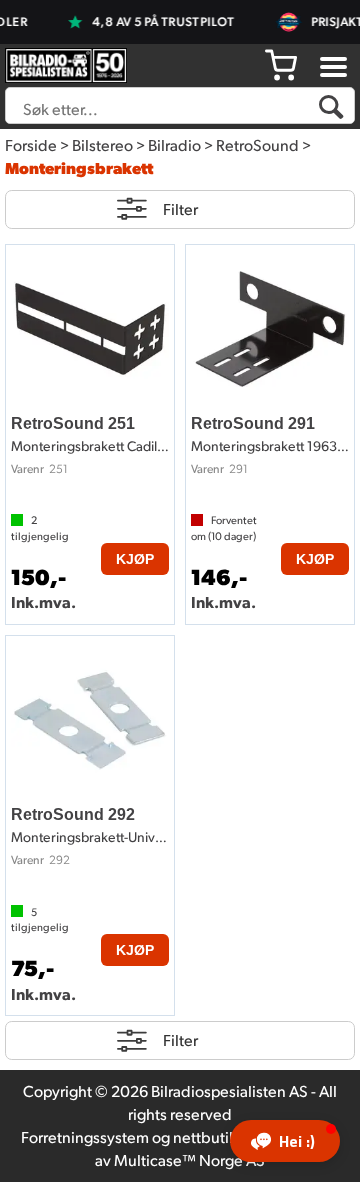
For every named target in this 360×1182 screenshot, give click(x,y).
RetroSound (257, 144)
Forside (31, 144)
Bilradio (174, 144)
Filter (180, 208)
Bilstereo (102, 144)
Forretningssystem (85, 1136)
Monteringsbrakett (79, 167)
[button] (285, 1141)
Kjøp (135, 559)
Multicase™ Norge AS (189, 1159)
